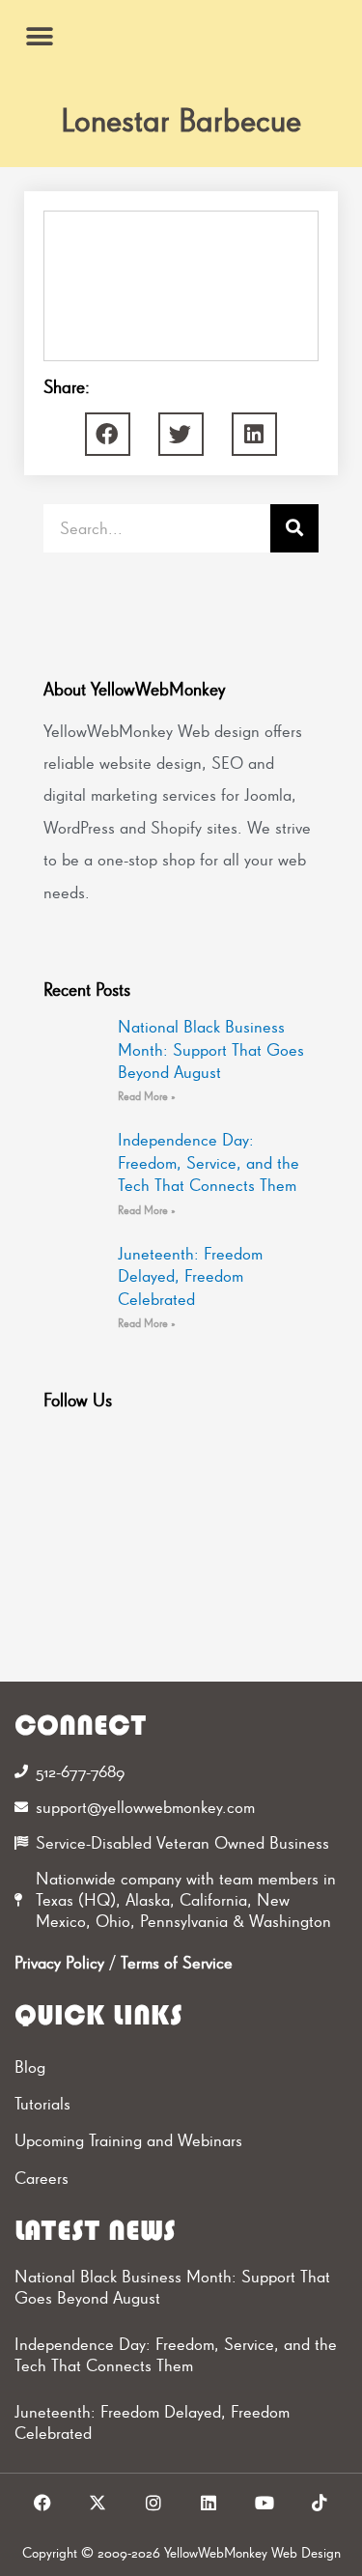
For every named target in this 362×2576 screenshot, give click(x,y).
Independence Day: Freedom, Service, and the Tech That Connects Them (209, 1162)
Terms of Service (177, 1962)
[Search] (294, 528)
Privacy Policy (59, 1962)
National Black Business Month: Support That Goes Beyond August (211, 1049)
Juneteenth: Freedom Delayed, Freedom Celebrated (190, 1276)
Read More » (147, 1096)
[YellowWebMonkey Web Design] (181, 37)
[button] (39, 36)
